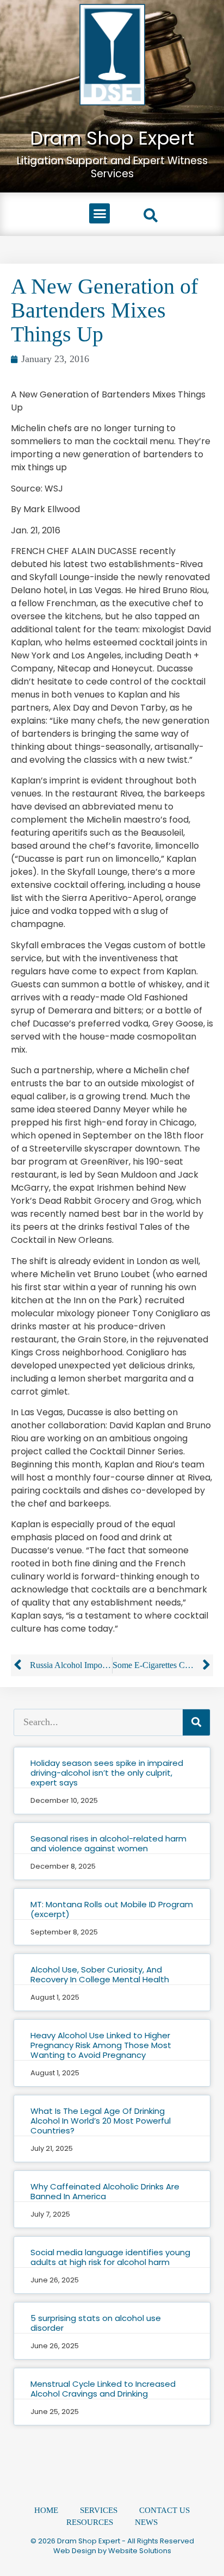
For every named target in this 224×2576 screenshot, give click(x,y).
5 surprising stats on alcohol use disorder (96, 2323)
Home (46, 2510)
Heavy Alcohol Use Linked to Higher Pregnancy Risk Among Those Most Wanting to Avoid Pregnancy (101, 2045)
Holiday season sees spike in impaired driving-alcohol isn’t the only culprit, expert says (107, 1773)
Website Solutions (140, 2551)
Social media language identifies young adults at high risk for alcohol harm (110, 2257)
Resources (90, 2522)
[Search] (196, 1722)
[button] (99, 214)
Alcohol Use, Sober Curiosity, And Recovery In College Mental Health (100, 1974)
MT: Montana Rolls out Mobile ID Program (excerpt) (112, 1909)
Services (99, 2510)
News (146, 2522)
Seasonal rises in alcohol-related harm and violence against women (108, 1843)
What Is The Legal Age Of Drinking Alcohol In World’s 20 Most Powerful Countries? (101, 2121)
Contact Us (164, 2510)
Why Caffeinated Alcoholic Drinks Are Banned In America (105, 2191)
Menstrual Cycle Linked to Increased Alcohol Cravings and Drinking (103, 2389)
